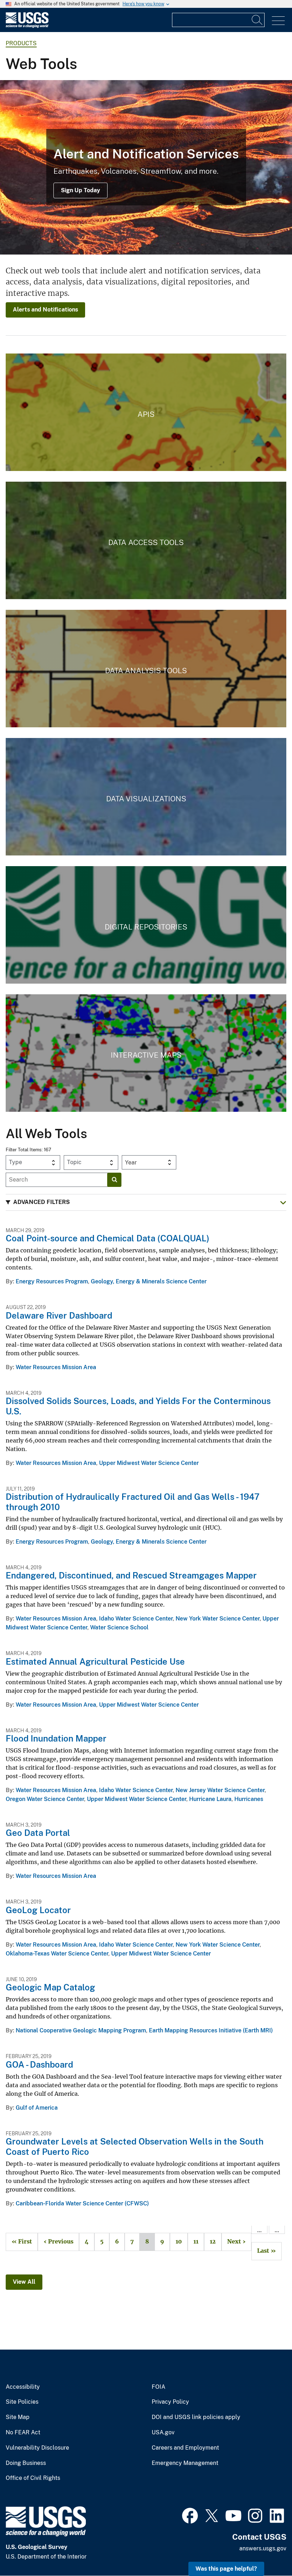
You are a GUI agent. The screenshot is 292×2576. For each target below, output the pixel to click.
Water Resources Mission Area (56, 1367)
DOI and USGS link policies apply (196, 2417)
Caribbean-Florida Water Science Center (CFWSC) (82, 2203)
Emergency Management (185, 2463)
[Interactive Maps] (146, 1053)
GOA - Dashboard (39, 2064)
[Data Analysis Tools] (146, 669)
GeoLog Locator (38, 1910)
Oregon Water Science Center (45, 1799)
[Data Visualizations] (146, 797)
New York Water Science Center (218, 1619)
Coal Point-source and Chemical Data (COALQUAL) (108, 1238)
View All (24, 2282)
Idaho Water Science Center (136, 1619)
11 (193, 2242)
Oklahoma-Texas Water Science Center (57, 1954)
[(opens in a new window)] (190, 2515)
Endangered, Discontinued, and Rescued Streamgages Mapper (131, 1575)
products (21, 43)
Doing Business (26, 2463)
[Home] (27, 26)
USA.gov (163, 2433)
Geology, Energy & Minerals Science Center (149, 1281)
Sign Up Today (80, 190)
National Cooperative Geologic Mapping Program (81, 2030)
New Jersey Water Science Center (220, 1790)
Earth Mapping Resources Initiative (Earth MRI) (211, 2030)
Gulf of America (37, 2108)
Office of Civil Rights (33, 2478)
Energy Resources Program (52, 1281)
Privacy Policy (170, 2402)
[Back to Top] (266, 2550)
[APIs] (146, 412)
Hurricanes (249, 1799)
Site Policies (22, 2402)
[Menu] (278, 21)
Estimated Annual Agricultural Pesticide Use (95, 1661)
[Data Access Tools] (146, 540)
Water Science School (119, 1627)
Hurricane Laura (210, 1799)
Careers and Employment (185, 2448)
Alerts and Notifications (45, 310)
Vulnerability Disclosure (37, 2448)
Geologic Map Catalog (50, 1987)
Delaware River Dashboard (59, 1315)
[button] (146, 1202)
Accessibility (23, 2387)
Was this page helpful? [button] (226, 2569)
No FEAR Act (23, 2433)
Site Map (18, 2417)
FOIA (158, 2387)
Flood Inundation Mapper (56, 1738)
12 (210, 2242)
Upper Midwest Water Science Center (149, 1463)
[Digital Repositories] (146, 925)
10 (176, 2242)
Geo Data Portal (38, 1833)
